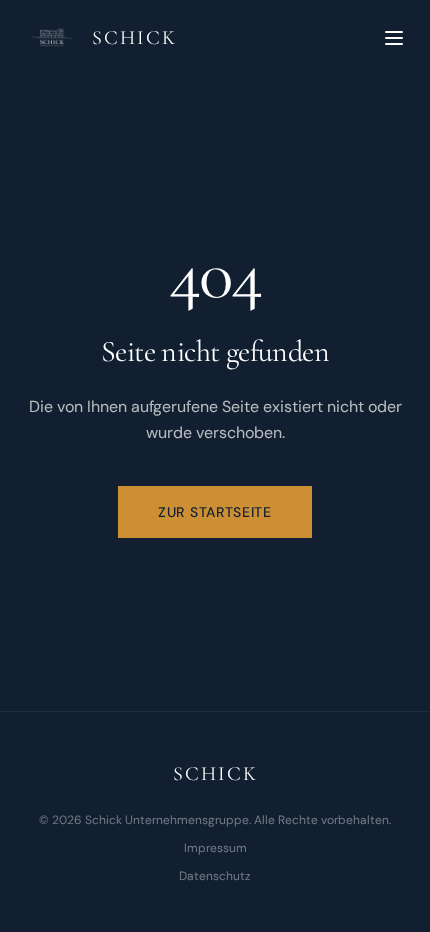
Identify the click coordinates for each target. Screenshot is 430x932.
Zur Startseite (215, 512)
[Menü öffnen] (394, 38)
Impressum (215, 848)
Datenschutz (215, 876)
